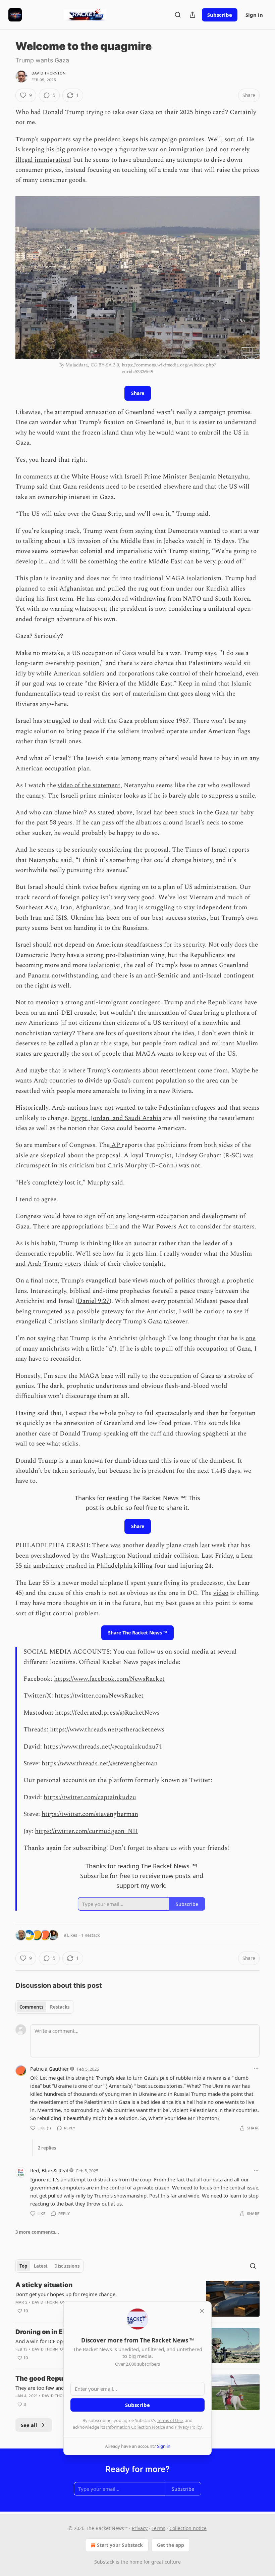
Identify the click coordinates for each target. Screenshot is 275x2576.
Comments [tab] (31, 2007)
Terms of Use (170, 2420)
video (221, 1593)
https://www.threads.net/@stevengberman (100, 1763)
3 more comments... (37, 2232)
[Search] (178, 15)
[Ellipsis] (256, 2069)
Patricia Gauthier (49, 2069)
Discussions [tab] (67, 2266)
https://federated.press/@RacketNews (107, 1713)
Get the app (171, 2545)
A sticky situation (44, 2285)
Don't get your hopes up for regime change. (66, 2294)
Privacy (140, 2528)
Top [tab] (23, 2266)
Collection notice (188, 2528)
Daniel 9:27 (94, 1301)
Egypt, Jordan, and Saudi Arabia (116, 1118)
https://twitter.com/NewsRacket (99, 1696)
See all (29, 2425)
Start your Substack (120, 2545)
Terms (158, 2528)
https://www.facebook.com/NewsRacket (109, 1679)
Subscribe (220, 15)
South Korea (232, 599)
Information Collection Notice (135, 2427)
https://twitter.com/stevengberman (90, 1814)
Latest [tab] (41, 2266)
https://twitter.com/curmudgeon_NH (86, 1831)
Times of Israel (206, 850)
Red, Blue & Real (49, 2170)
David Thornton (48, 73)
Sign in (254, 15)
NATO (192, 599)
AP (116, 1145)
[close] (202, 2311)
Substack (104, 2562)
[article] (137, 2299)
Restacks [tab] (60, 2007)
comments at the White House (66, 477)
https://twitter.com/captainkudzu (90, 1797)
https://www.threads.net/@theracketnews (107, 1730)
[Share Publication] (192, 15)
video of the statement (89, 785)
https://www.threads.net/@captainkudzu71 (103, 1747)
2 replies (47, 2148)
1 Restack (91, 1935)
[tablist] (44, 2007)
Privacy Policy (188, 2427)
